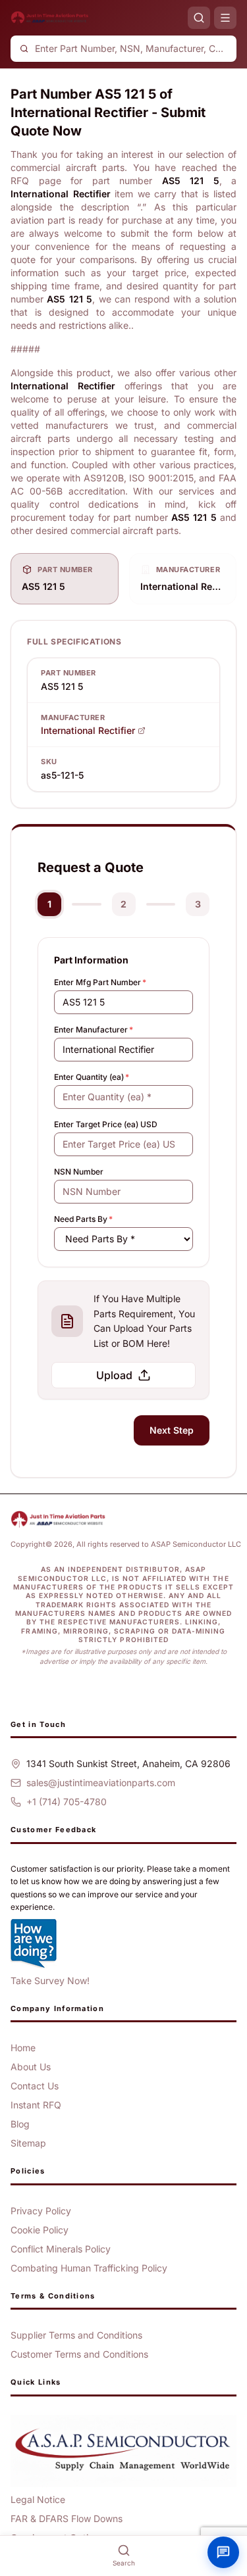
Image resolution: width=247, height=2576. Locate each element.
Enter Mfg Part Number (100, 982)
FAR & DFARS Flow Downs (67, 2518)
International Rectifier (88, 730)
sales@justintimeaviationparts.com (101, 1783)
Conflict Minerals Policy (61, 2249)
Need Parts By (83, 1219)
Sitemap (28, 2143)
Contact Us (35, 2086)
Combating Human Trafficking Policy (89, 2268)
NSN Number (79, 1172)
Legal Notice (38, 2499)
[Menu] (225, 18)
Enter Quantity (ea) (92, 1077)
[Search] (199, 18)
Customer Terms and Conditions (79, 2354)
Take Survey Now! (50, 1981)
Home (23, 2048)
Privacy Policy (41, 2211)
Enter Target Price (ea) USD (106, 1124)
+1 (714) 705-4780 (67, 1802)
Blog (20, 2124)
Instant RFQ (36, 2105)
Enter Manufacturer (94, 1030)
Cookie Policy (40, 2230)
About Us (31, 2067)
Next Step (172, 1430)
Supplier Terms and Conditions (76, 2335)
